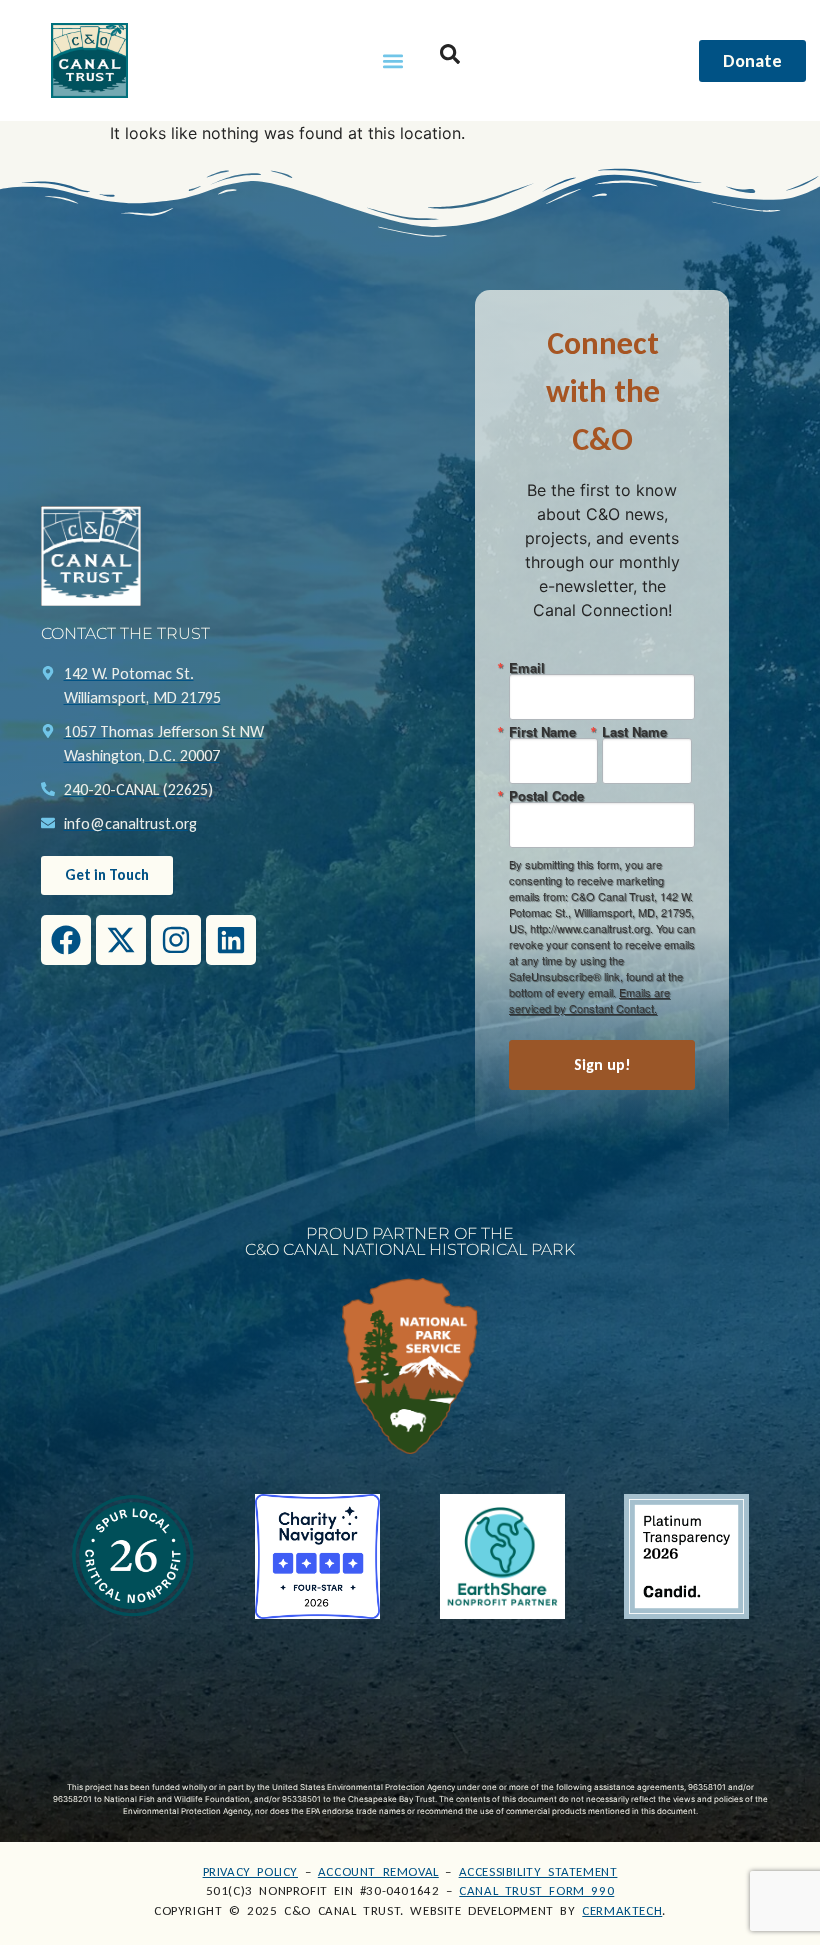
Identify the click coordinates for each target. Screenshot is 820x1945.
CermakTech (622, 1910)
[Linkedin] (231, 940)
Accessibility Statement (538, 1871)
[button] (392, 60)
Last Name (634, 731)
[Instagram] (176, 940)
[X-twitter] (121, 940)
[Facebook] (66, 940)
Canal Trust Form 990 (536, 1890)
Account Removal (378, 1871)
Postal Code (546, 795)
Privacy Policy (250, 1871)
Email (527, 667)
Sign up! (602, 1064)
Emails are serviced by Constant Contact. (589, 1000)
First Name (542, 731)
